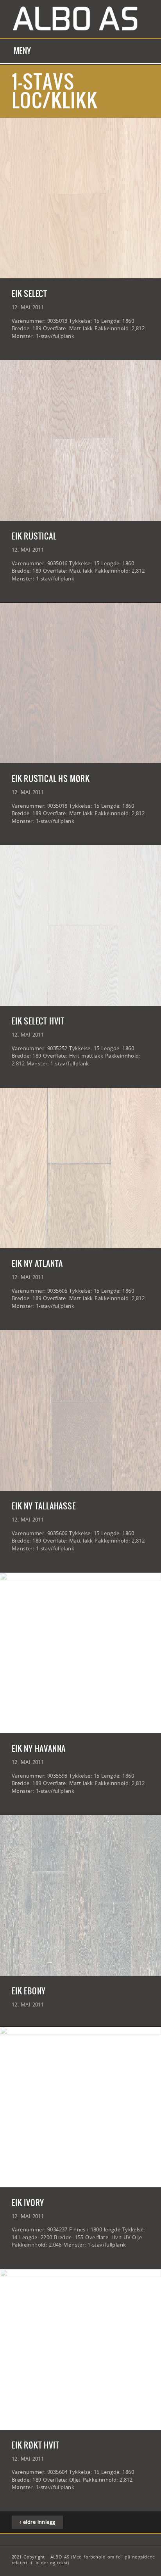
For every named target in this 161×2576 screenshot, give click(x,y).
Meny (22, 51)
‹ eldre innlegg (37, 2522)
